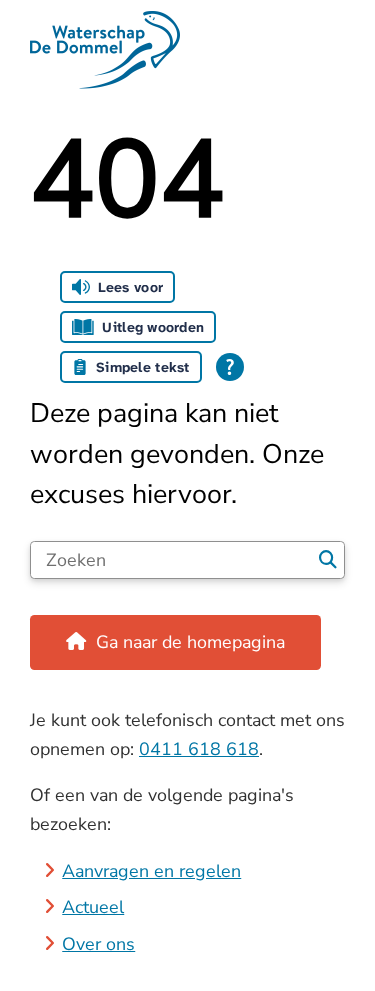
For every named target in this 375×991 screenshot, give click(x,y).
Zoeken (328, 560)
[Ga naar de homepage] (187, 50)
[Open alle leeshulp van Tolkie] (230, 367)
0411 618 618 (199, 749)
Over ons (98, 944)
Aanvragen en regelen (151, 871)
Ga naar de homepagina (190, 642)
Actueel (93, 907)
